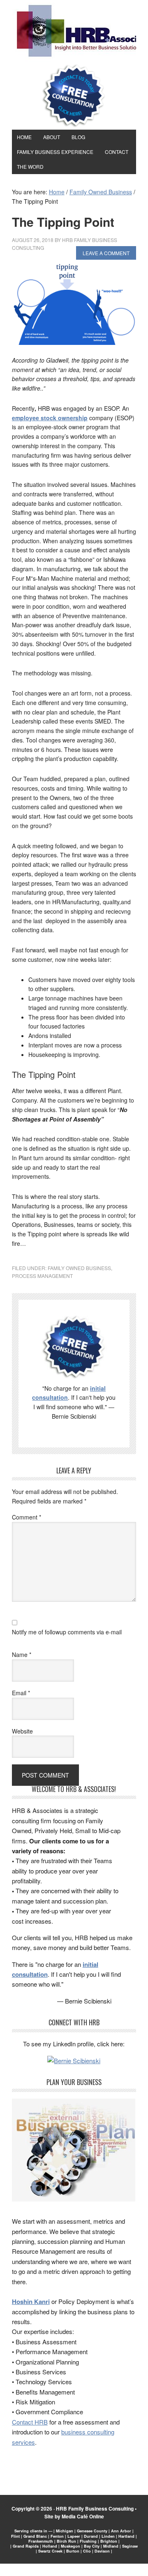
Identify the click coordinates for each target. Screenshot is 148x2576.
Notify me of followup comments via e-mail (67, 1632)
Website (22, 1731)
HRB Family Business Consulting (95, 2509)
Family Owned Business (79, 1268)
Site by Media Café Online (74, 2516)
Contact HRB (30, 2422)
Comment (27, 1517)
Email (21, 1693)
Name (22, 1655)
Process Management (42, 1276)
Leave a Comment (106, 253)
